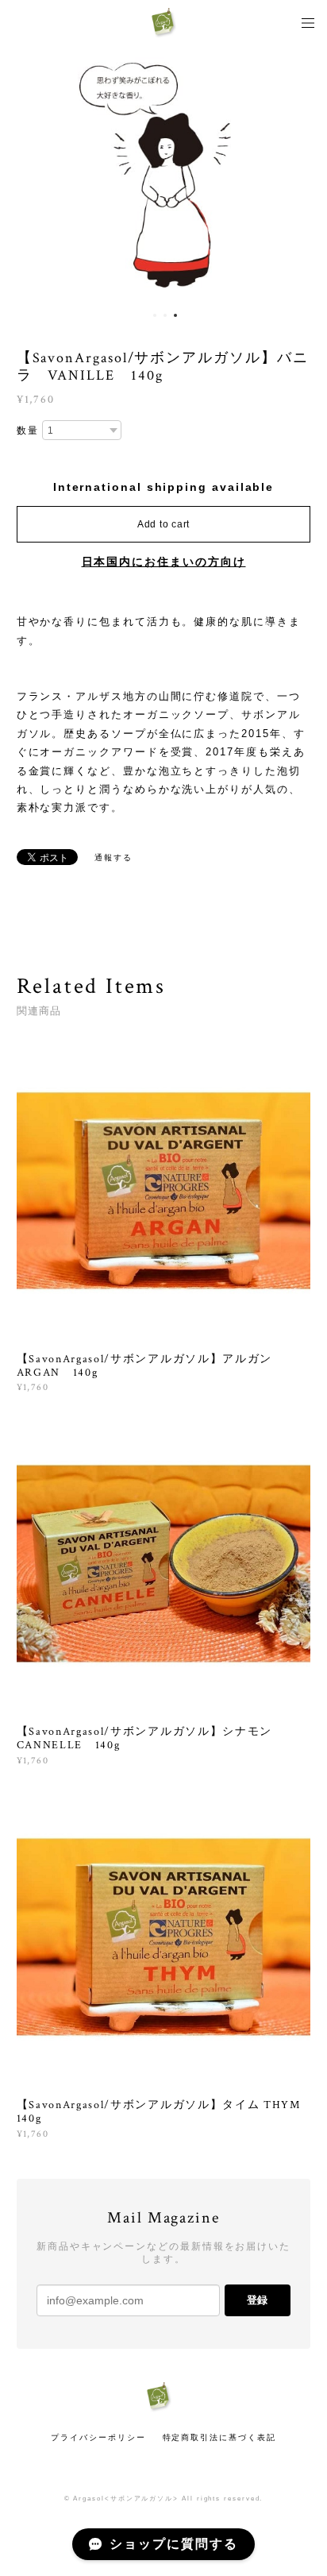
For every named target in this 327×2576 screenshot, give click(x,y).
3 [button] (175, 315)
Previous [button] (24, 175)
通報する (113, 857)
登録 (257, 2300)
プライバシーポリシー (98, 2437)
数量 (28, 431)
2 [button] (165, 315)
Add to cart (163, 524)
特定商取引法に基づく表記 (219, 2437)
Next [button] (303, 175)
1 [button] (155, 315)
